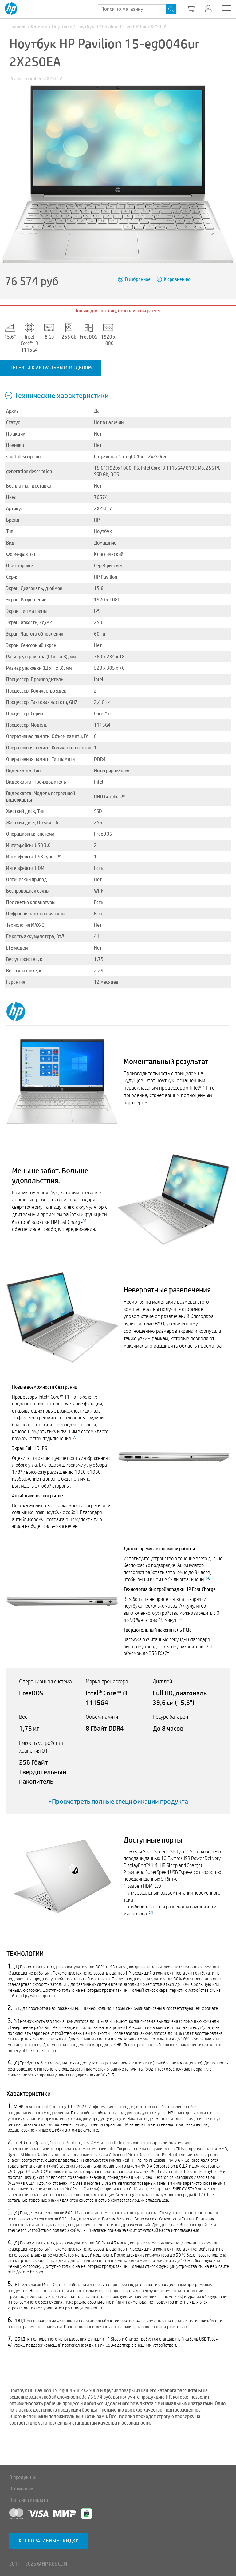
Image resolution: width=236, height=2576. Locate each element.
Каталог (39, 27)
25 (150, 1913)
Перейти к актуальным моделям (51, 368)
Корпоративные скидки (49, 2541)
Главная (18, 27)
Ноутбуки (62, 27)
